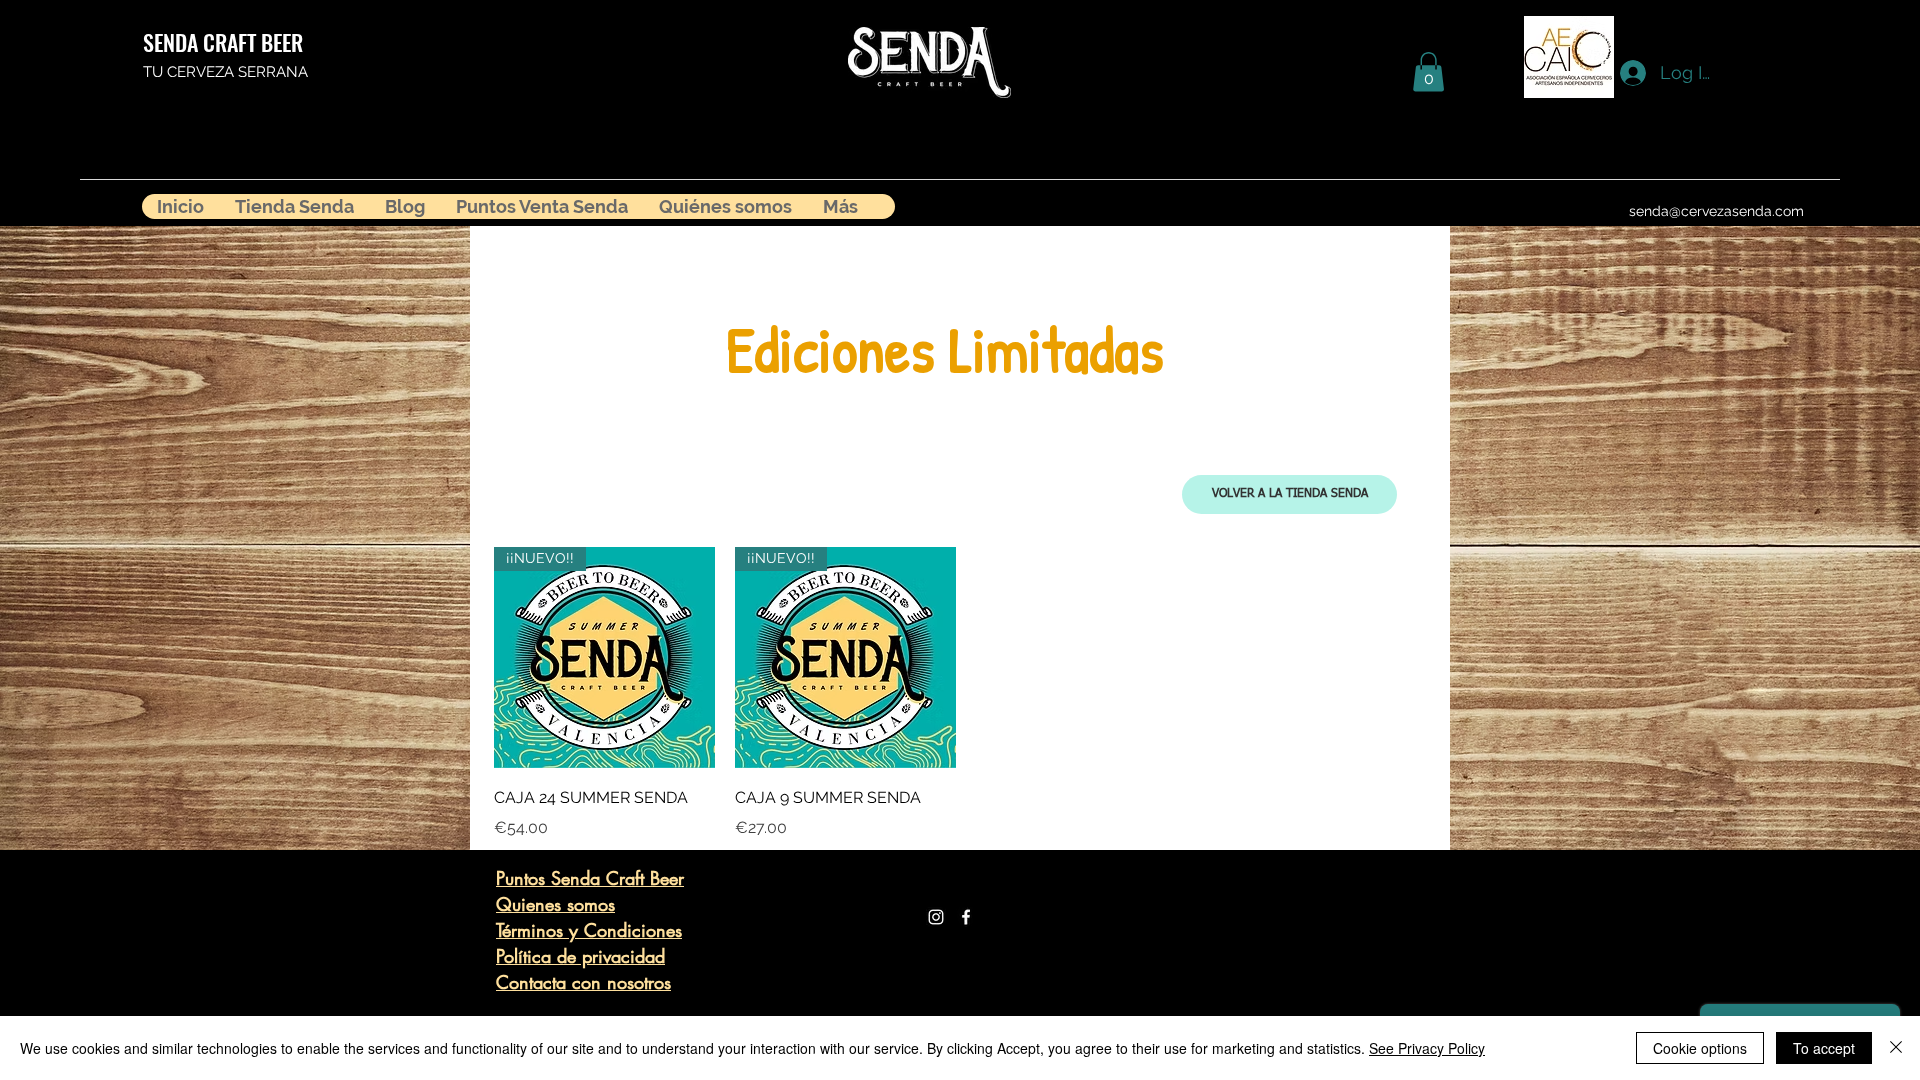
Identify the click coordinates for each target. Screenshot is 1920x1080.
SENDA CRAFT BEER (223, 42)
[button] (1428, 71)
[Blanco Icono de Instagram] (936, 917)
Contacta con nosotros (583, 982)
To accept (1824, 1048)
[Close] (1896, 1048)
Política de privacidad (580, 956)
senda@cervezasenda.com (1716, 211)
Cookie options (1700, 1048)
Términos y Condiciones (589, 930)
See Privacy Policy (1427, 1048)
